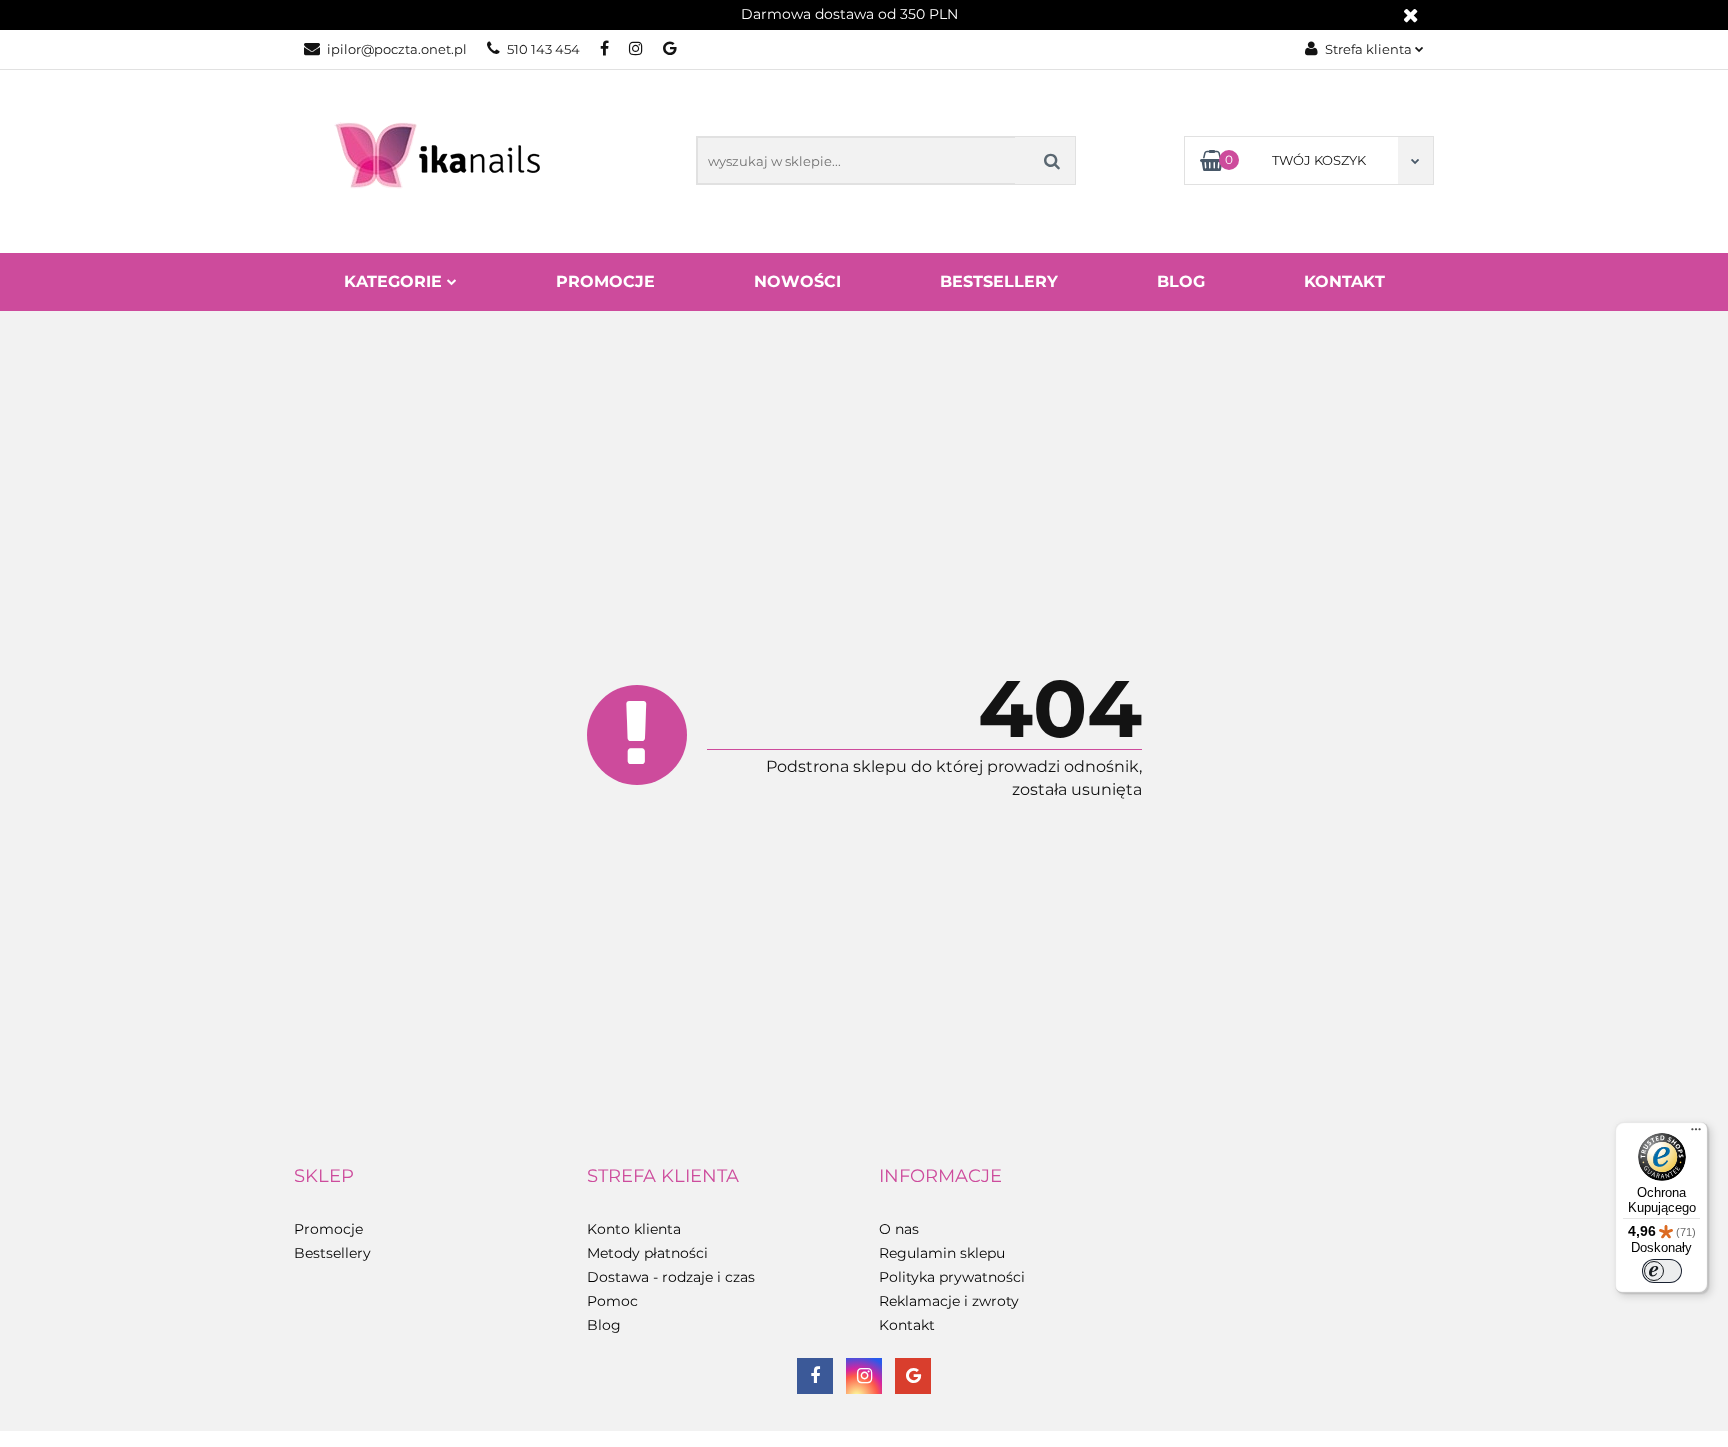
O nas (899, 1229)
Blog (1181, 281)
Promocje (605, 281)
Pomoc (612, 1301)
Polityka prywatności (952, 1277)
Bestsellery (999, 281)
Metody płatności (647, 1253)
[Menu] (1696, 1134)
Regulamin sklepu (942, 1253)
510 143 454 (543, 49)
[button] (324, 1177)
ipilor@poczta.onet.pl (397, 49)
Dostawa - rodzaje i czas (671, 1277)
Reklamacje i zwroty (949, 1301)
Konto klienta (634, 1229)
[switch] (1662, 1271)
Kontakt (1344, 281)
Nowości (797, 281)
